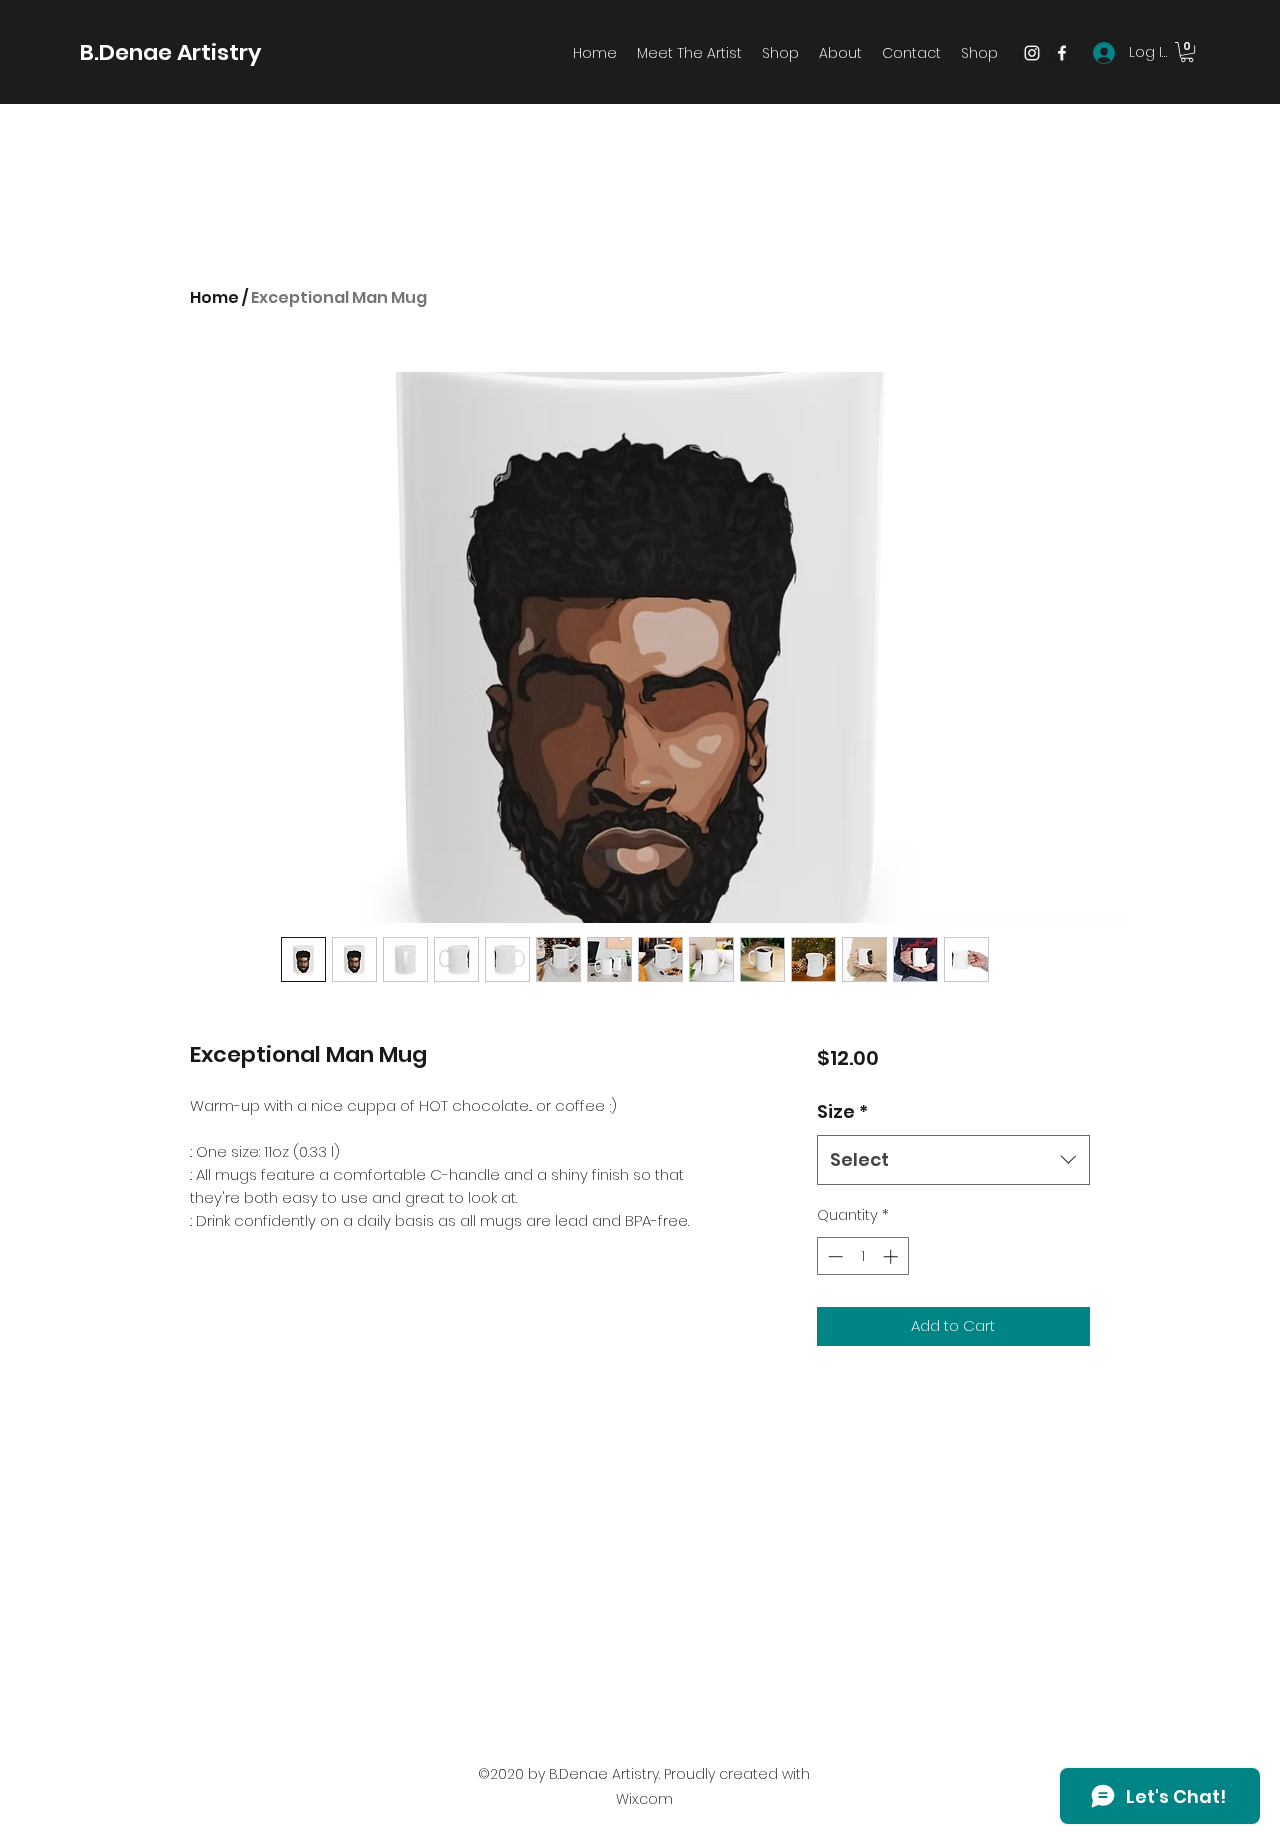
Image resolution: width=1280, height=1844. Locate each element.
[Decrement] (833, 1256)
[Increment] (892, 1256)
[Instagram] (1032, 53)
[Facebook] (1062, 53)
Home (214, 297)
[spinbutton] (862, 1256)
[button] (1187, 52)
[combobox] (953, 1160)
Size (842, 1111)
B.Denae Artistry (170, 52)
